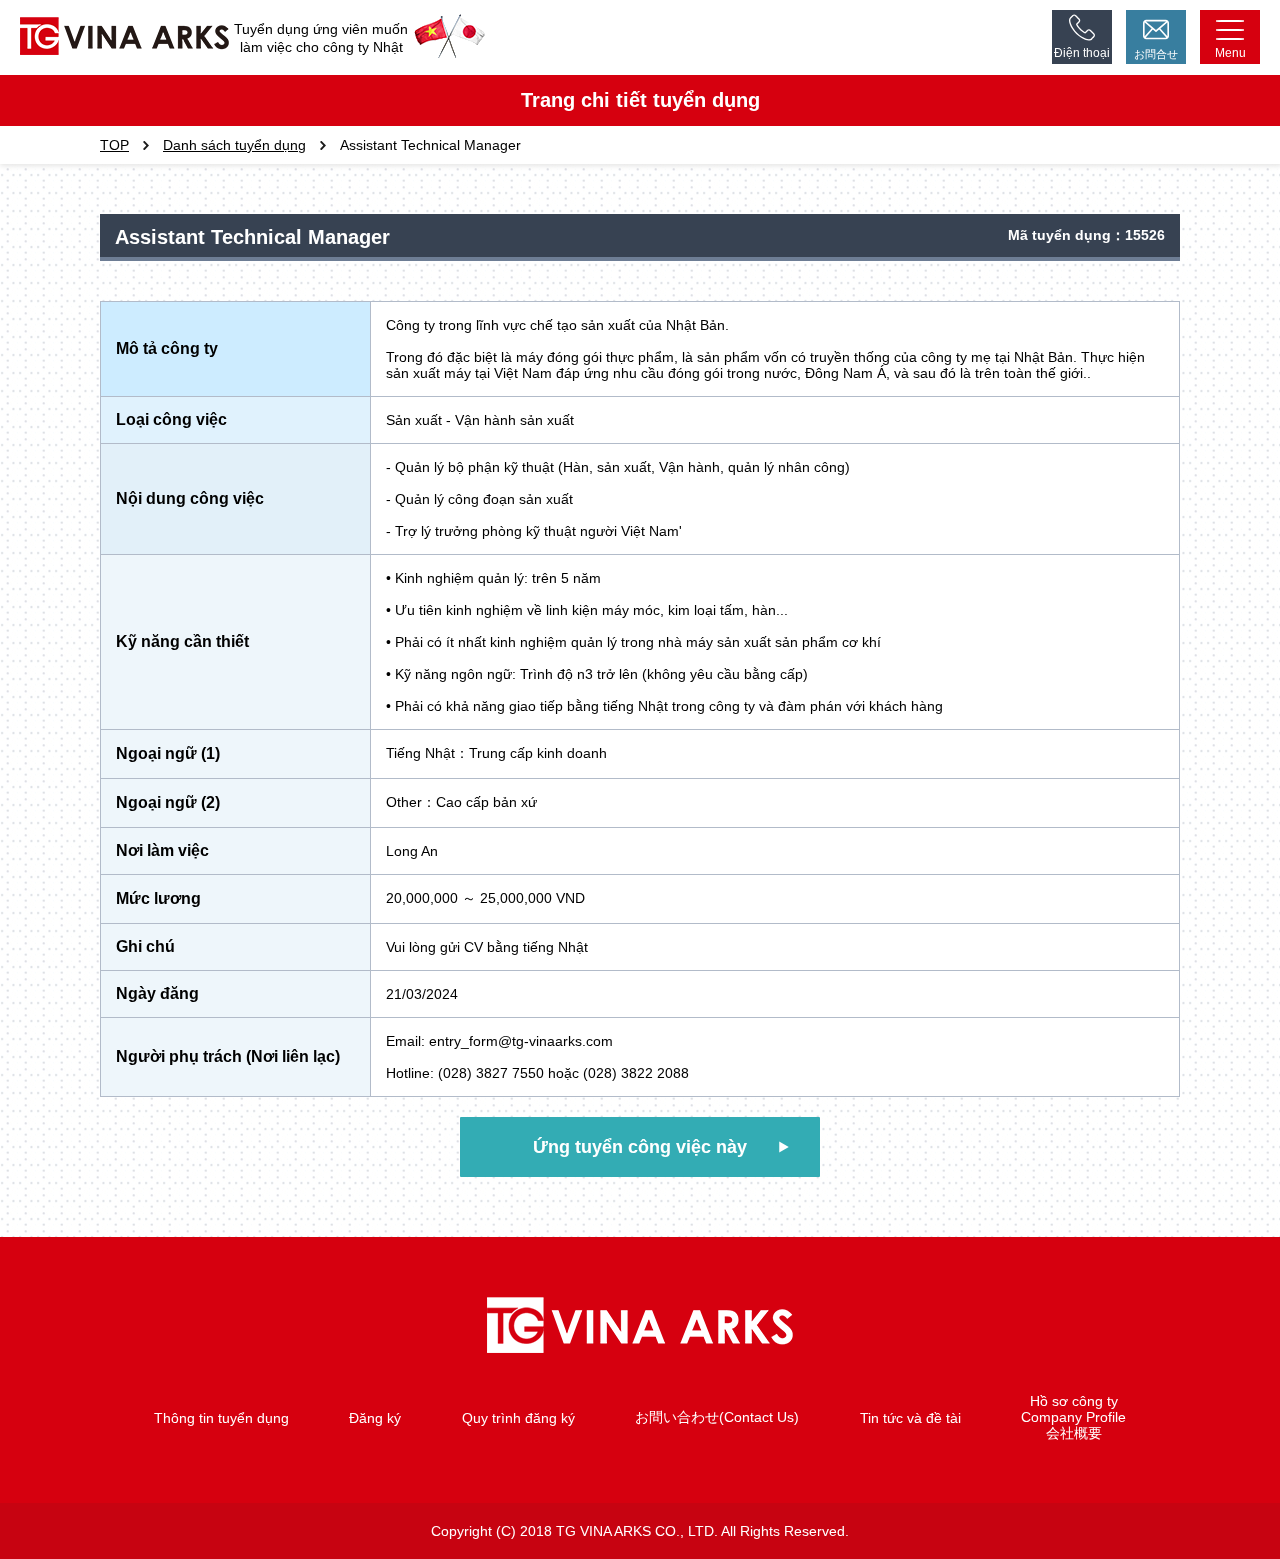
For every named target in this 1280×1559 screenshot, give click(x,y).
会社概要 (1074, 1433)
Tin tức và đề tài (910, 1418)
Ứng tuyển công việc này (640, 1147)
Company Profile (1073, 1417)
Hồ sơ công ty (1074, 1401)
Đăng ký (375, 1418)
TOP (114, 145)
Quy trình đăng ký (518, 1418)
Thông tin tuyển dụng (221, 1418)
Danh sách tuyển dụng (234, 145)
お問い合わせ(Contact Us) (717, 1417)
